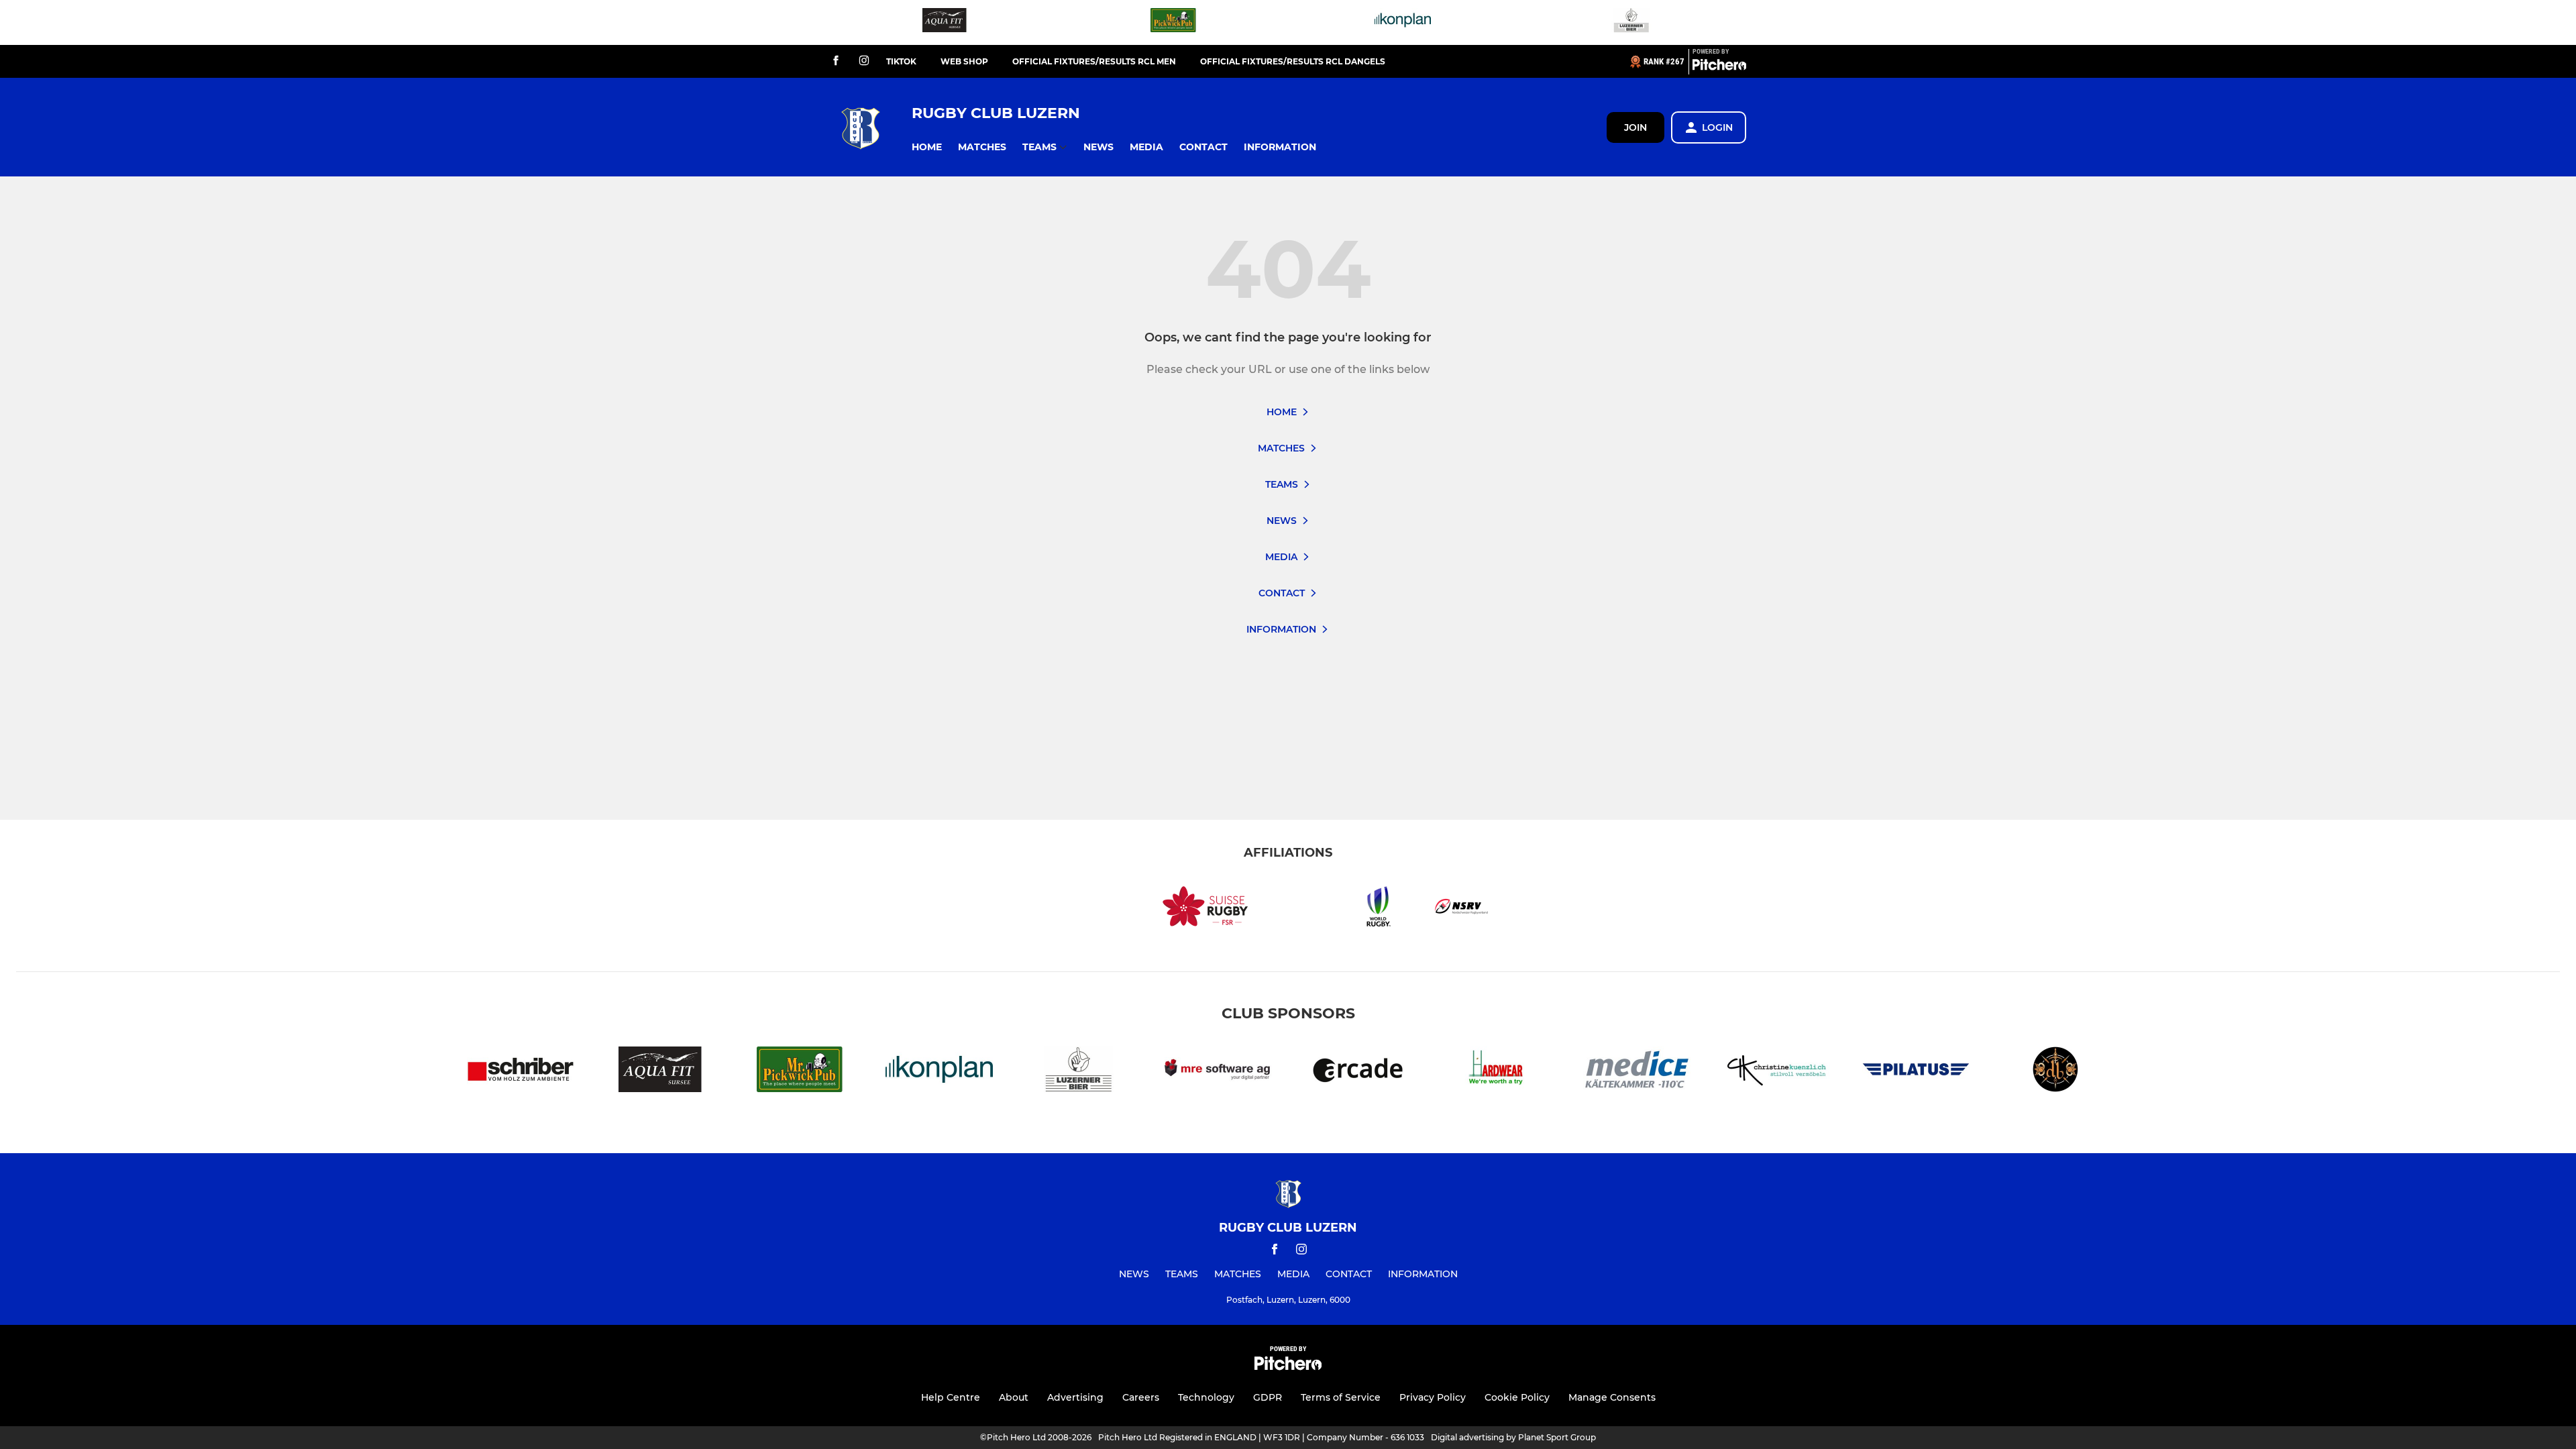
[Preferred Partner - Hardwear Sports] (1497, 1072)
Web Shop (964, 61)
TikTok (901, 61)
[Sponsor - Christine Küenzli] (1776, 1072)
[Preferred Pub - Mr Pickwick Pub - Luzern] (1173, 22)
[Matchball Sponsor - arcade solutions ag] (1358, 1072)
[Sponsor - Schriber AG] (521, 1072)
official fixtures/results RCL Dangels (1293, 61)
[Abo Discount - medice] (1637, 1072)
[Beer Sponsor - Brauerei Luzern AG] (1631, 22)
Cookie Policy (1517, 1397)
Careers (1141, 1397)
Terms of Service (1341, 1397)
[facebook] (836, 61)
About (1014, 1397)
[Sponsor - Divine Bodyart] (2055, 1072)
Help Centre (951, 1397)
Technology (1206, 1397)
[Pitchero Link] (1719, 67)
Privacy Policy (1433, 1397)
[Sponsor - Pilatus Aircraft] (1916, 1072)
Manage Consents (1612, 1397)
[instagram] (864, 61)
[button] (927, 147)
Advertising (1075, 1397)
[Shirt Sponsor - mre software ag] (1218, 1072)
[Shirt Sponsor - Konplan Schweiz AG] (1403, 22)
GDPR (1268, 1397)
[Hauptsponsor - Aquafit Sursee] (945, 22)
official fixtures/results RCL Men (1094, 61)
